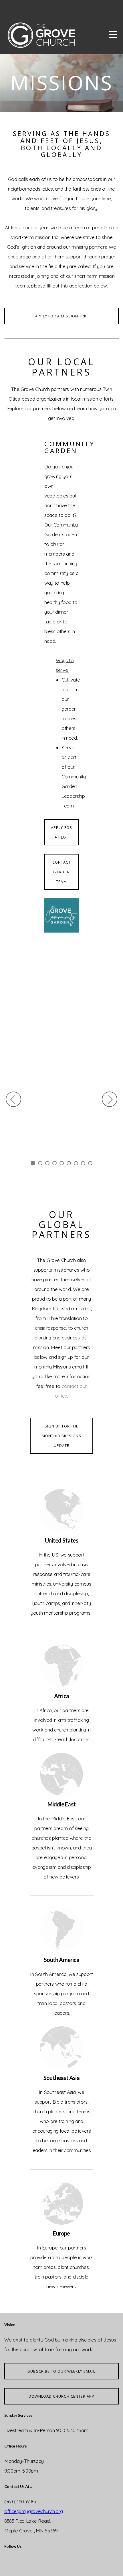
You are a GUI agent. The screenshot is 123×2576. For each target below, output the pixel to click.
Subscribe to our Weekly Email (61, 2371)
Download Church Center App (61, 2396)
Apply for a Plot (61, 832)
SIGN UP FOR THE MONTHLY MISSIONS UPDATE (62, 1436)
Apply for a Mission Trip (61, 316)
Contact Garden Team (61, 872)
